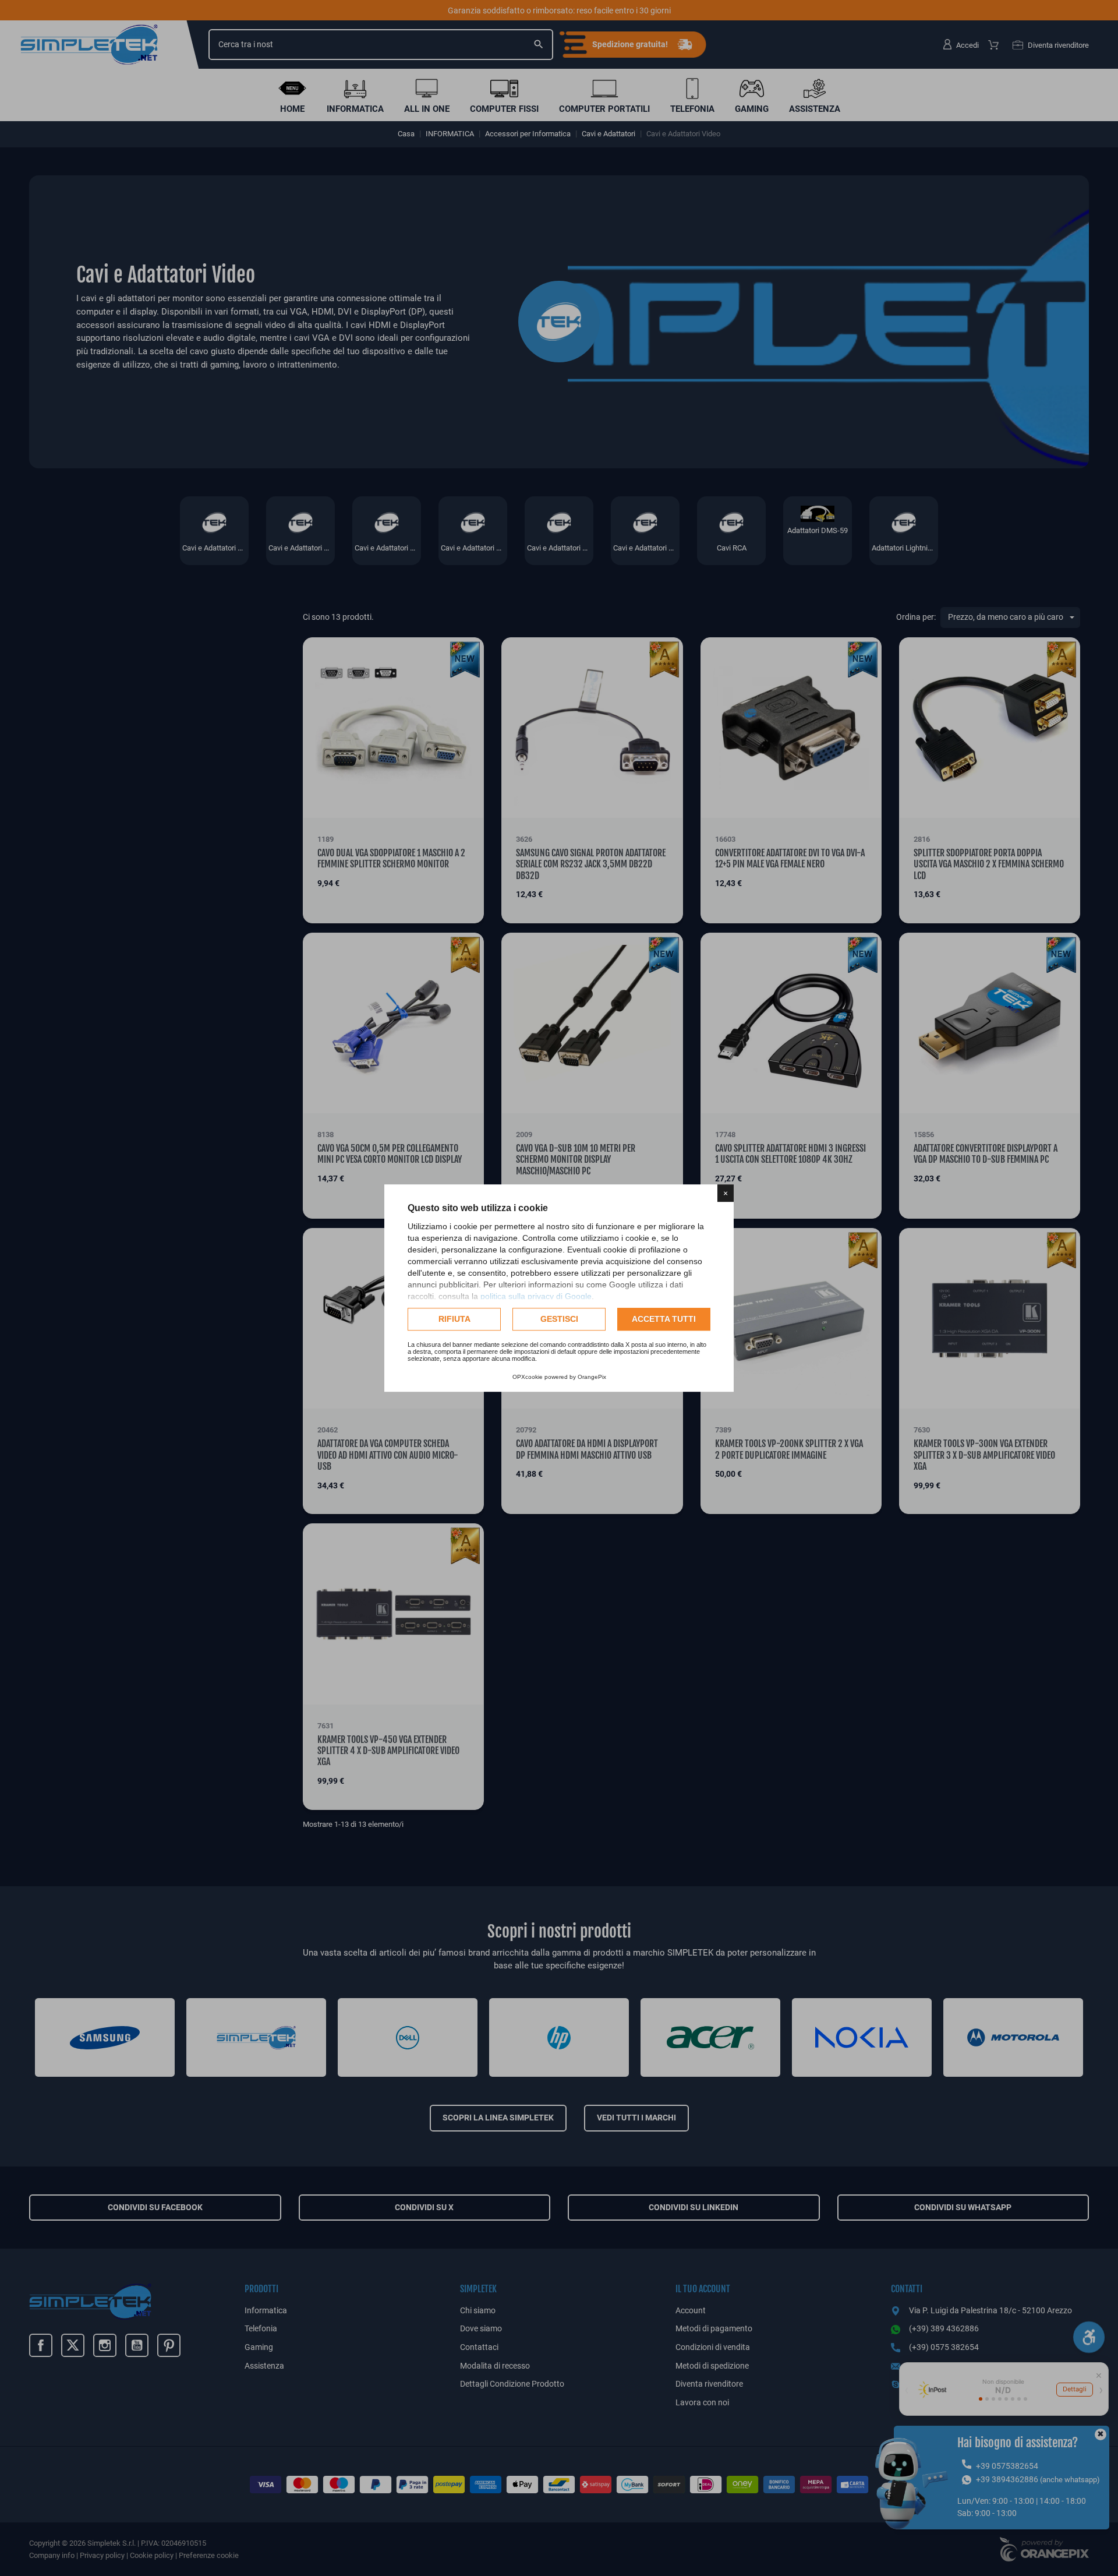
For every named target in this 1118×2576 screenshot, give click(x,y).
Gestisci (559, 1319)
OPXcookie (528, 1377)
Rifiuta (454, 1319)
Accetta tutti (664, 1319)
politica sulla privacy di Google (536, 1296)
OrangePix (592, 1377)
